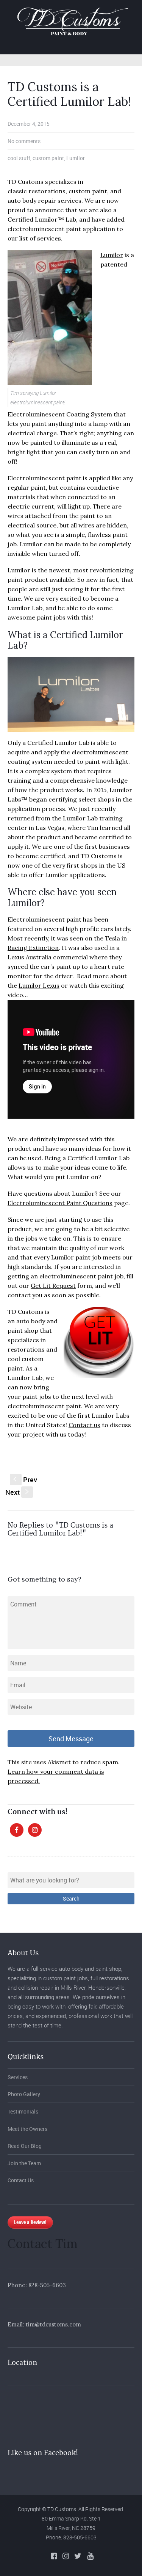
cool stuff (19, 158)
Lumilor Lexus (39, 985)
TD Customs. (62, 2509)
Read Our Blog (25, 2146)
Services (18, 2077)
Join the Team (24, 2163)
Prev (25, 1480)
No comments (24, 141)
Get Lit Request (53, 1286)
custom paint (48, 158)
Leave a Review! (30, 2222)
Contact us (84, 1425)
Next (18, 1492)
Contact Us (21, 2180)
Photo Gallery (24, 2094)
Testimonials (23, 2111)
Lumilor (76, 158)
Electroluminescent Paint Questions (60, 1203)
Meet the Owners (27, 2129)
